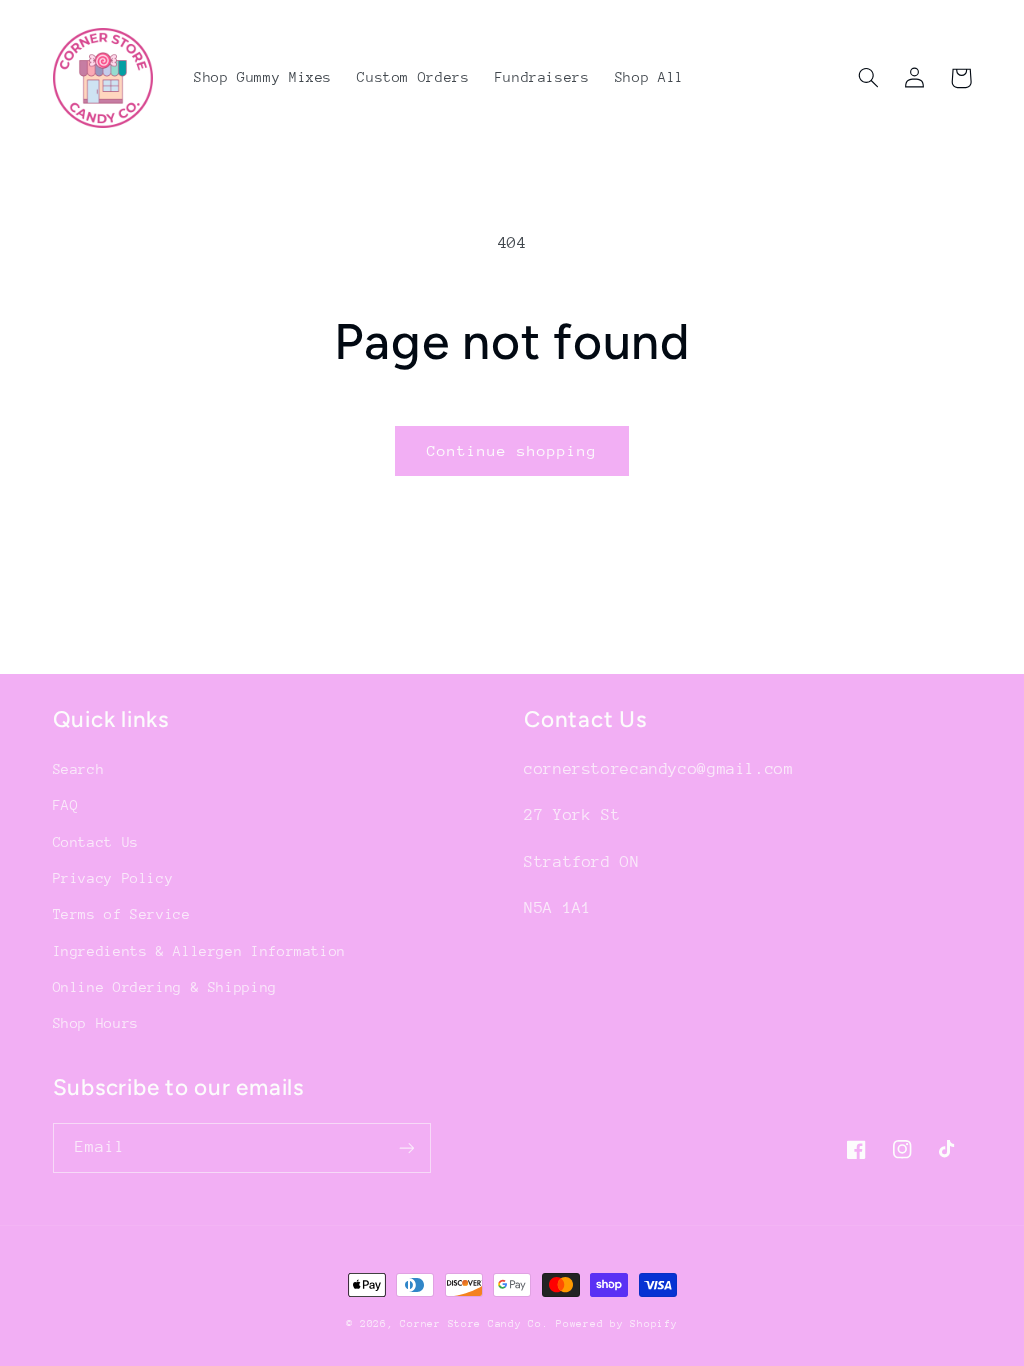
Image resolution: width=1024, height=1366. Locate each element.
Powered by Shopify (616, 1324)
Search (79, 769)
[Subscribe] (406, 1147)
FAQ (66, 805)
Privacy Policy (113, 878)
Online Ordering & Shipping (165, 987)
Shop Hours (96, 1023)
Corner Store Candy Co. (474, 1324)
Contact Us (96, 842)
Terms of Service (122, 914)
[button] (869, 78)
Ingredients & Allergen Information (199, 951)
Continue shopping (512, 450)
